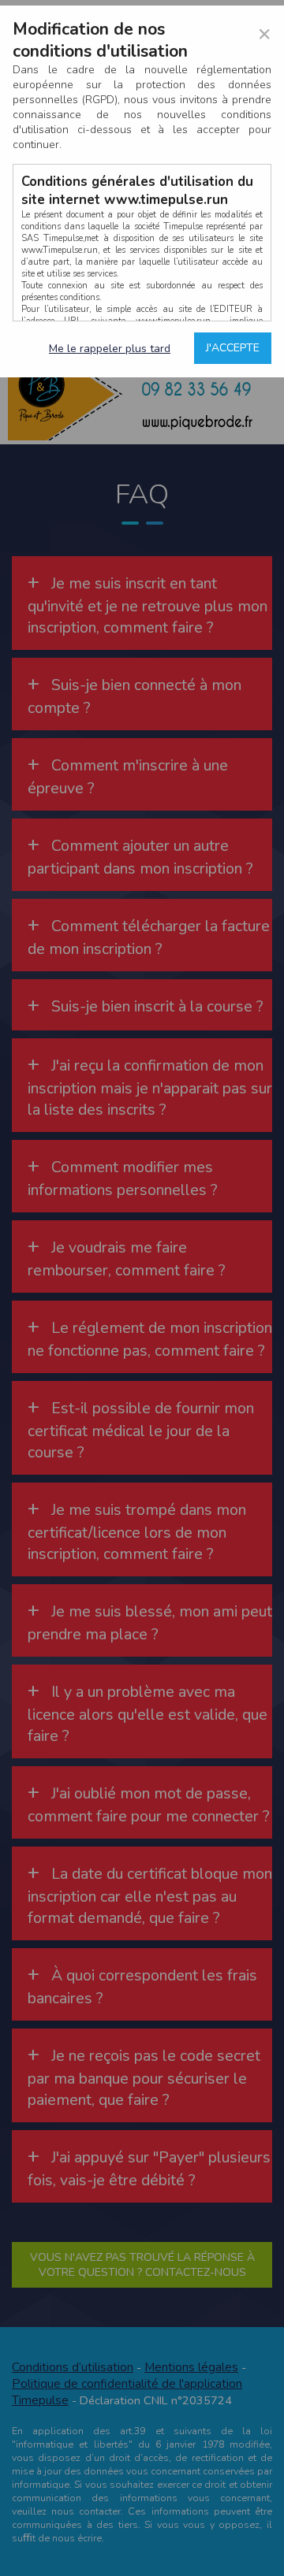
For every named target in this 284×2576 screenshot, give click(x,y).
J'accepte (233, 348)
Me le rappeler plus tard (110, 349)
